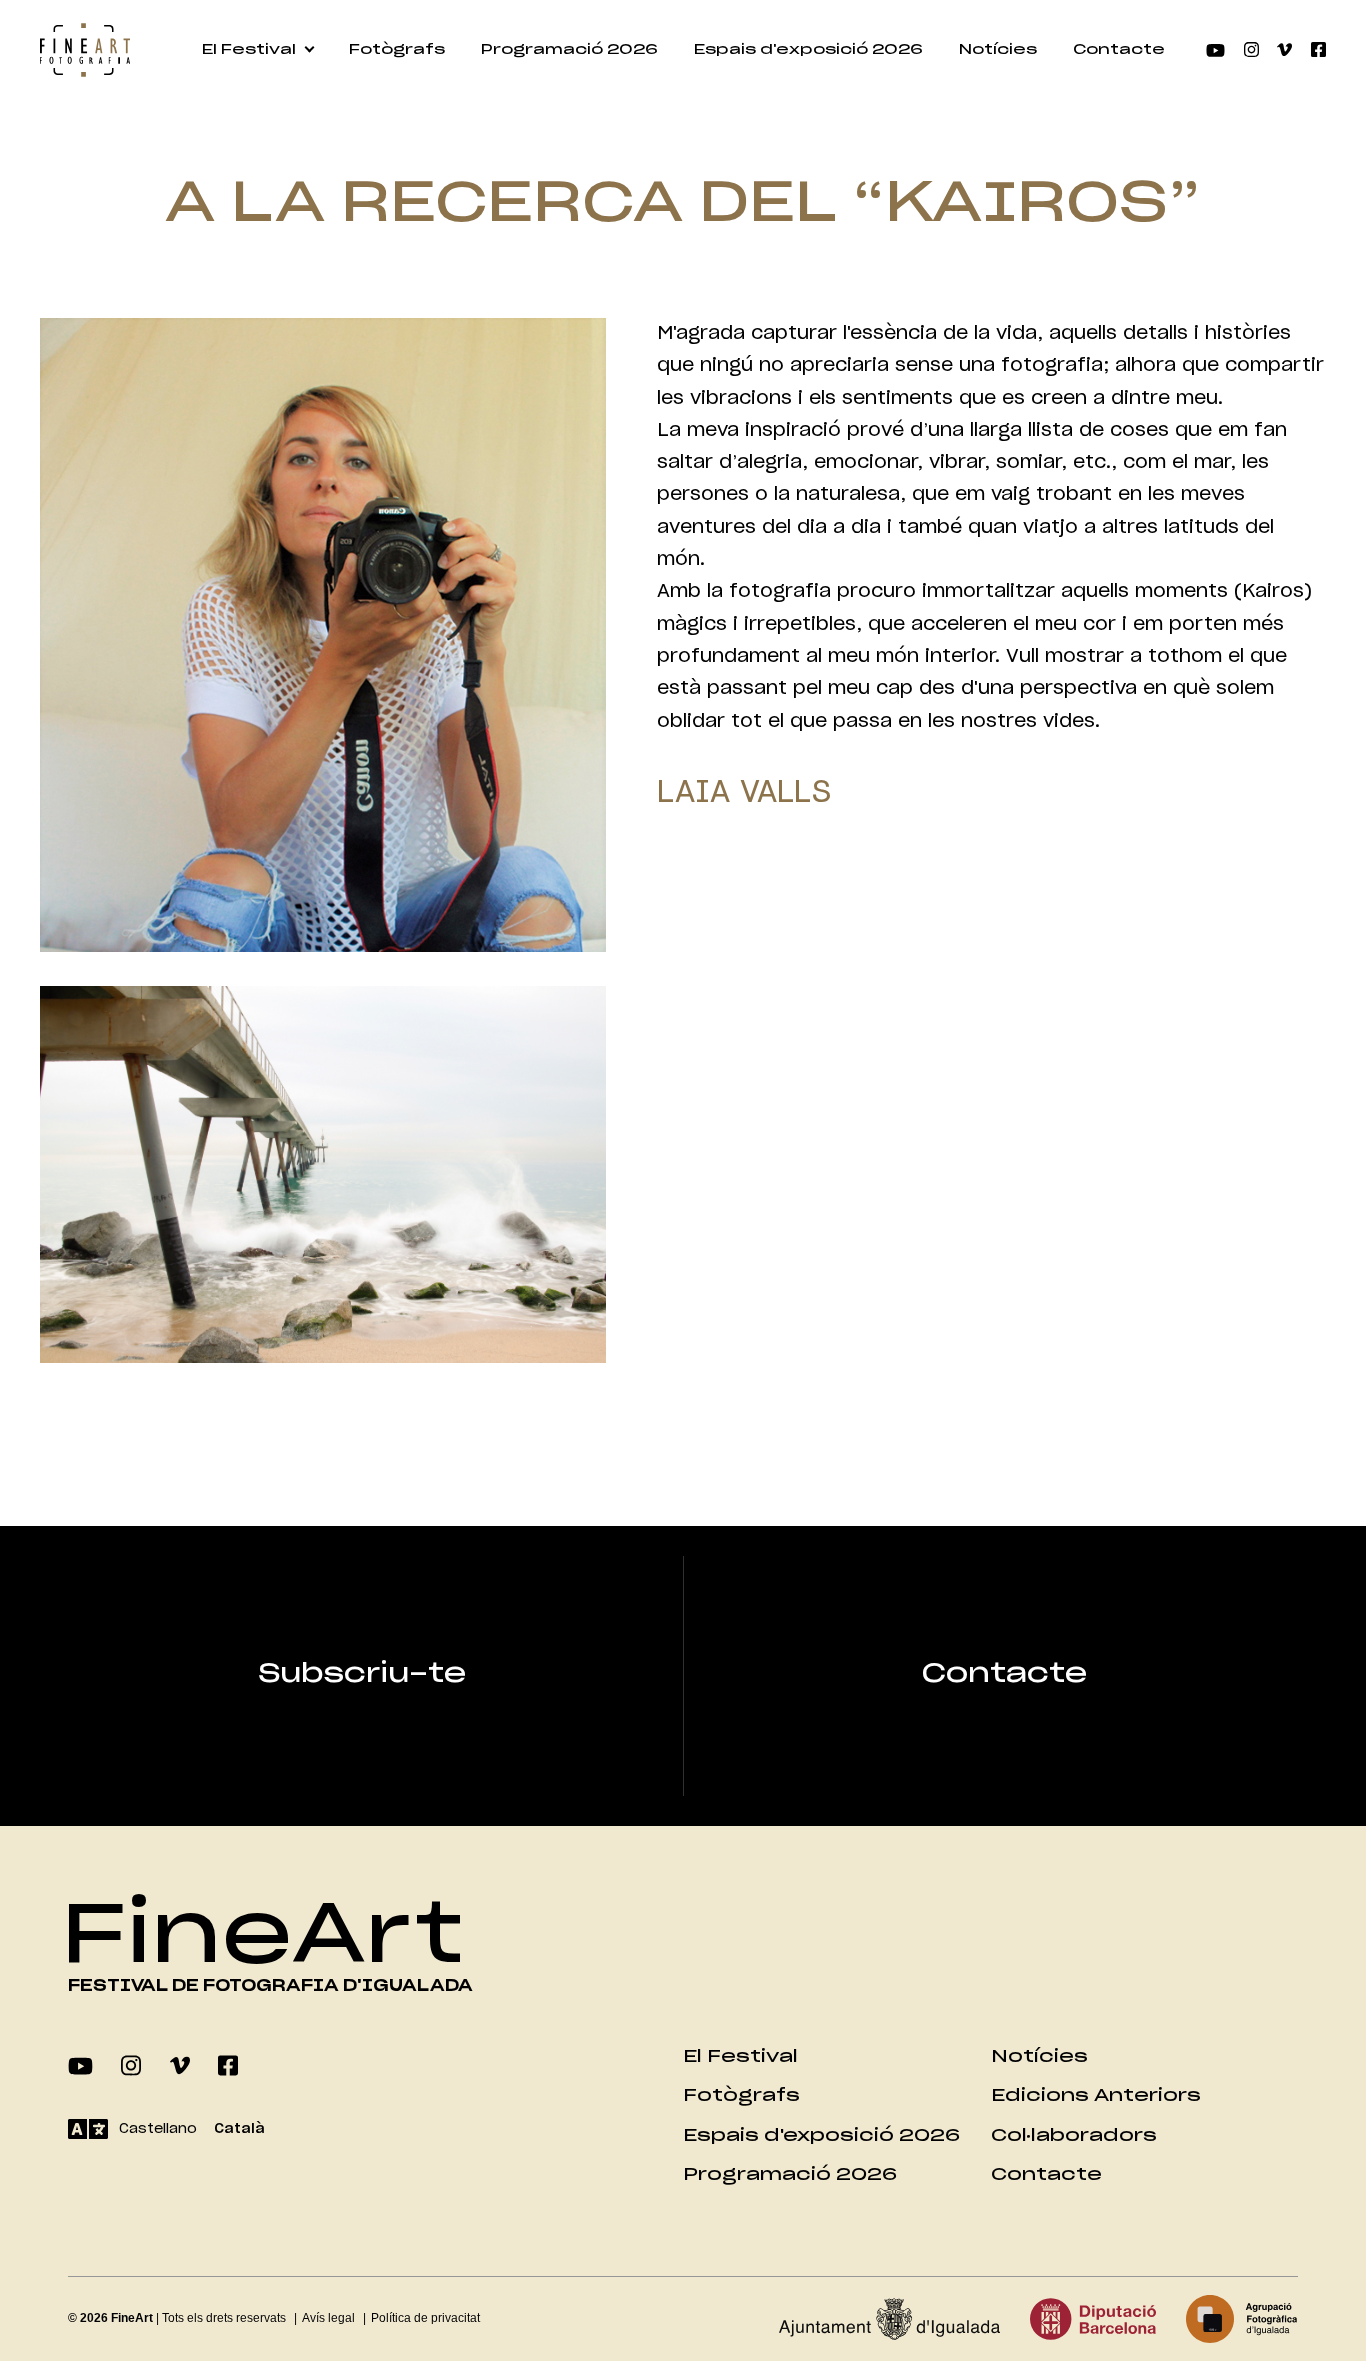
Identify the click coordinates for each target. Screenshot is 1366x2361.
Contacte (1119, 50)
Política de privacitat (425, 2318)
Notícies (998, 50)
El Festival (249, 50)
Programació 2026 (569, 50)
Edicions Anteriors (1096, 2095)
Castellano (158, 2129)
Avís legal (328, 2318)
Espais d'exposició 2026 (808, 50)
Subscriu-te (362, 1674)
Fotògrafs (397, 50)
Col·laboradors (1074, 2135)
